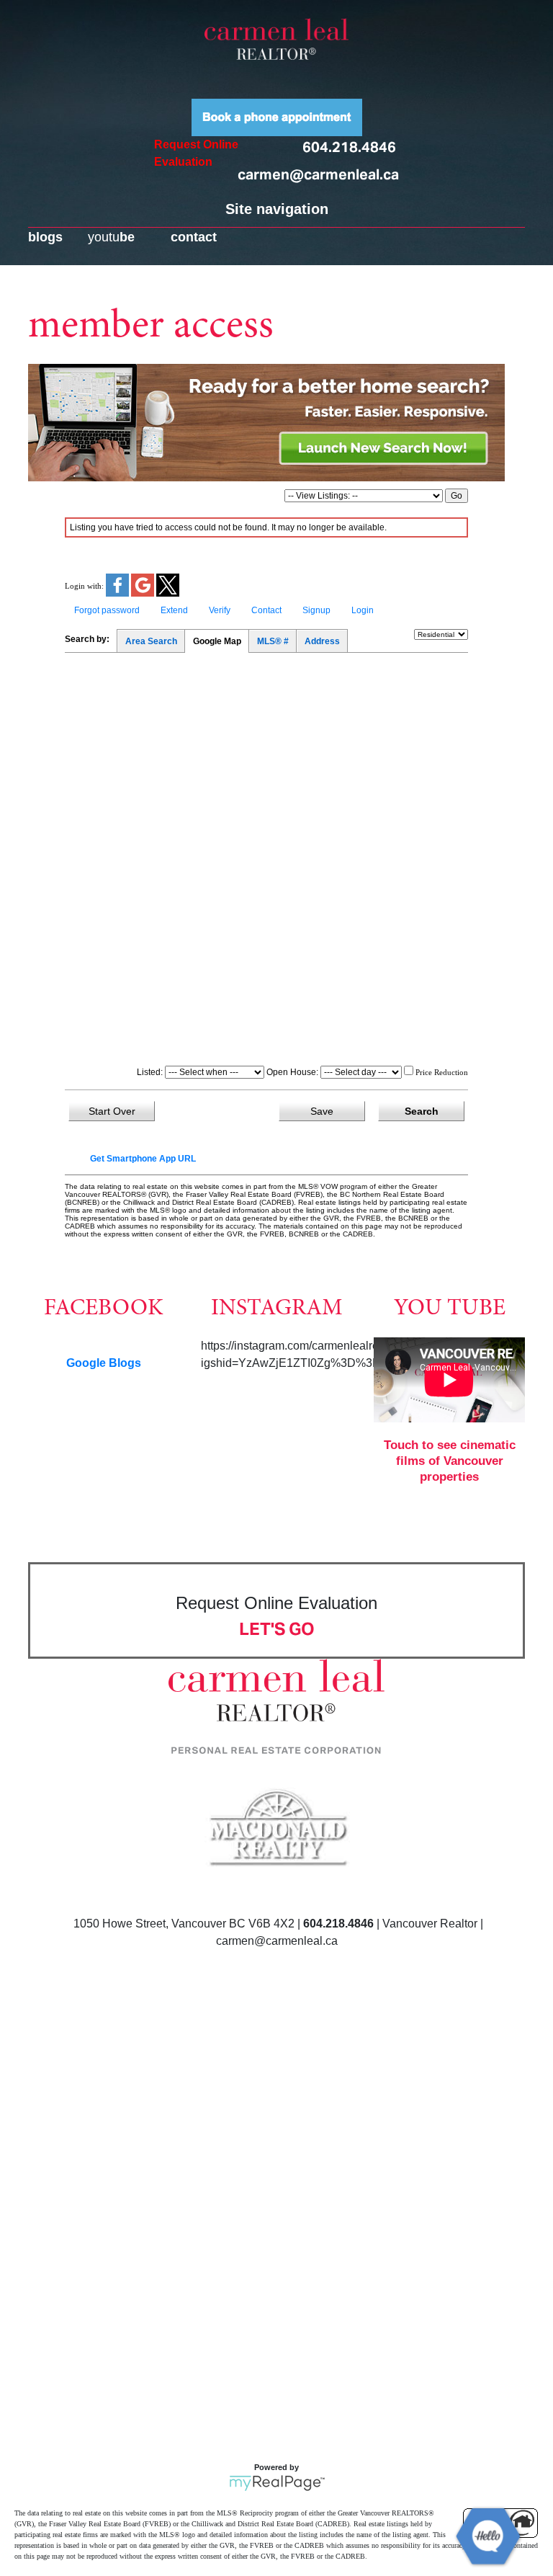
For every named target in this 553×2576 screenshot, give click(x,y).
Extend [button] (174, 610)
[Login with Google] (144, 594)
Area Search (151, 641)
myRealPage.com (277, 2483)
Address (322, 641)
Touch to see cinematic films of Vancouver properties (450, 1461)
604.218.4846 (349, 147)
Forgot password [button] (107, 610)
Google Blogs (104, 1363)
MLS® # (273, 641)
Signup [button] (316, 610)
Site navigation (277, 209)
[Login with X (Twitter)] (168, 594)
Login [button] (363, 610)
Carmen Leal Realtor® (276, 39)
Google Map (217, 641)
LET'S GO (277, 1629)
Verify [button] (220, 610)
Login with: (84, 586)
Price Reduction (441, 1072)
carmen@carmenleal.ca (318, 174)
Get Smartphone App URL (143, 1159)
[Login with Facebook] (118, 594)
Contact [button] (266, 610)
